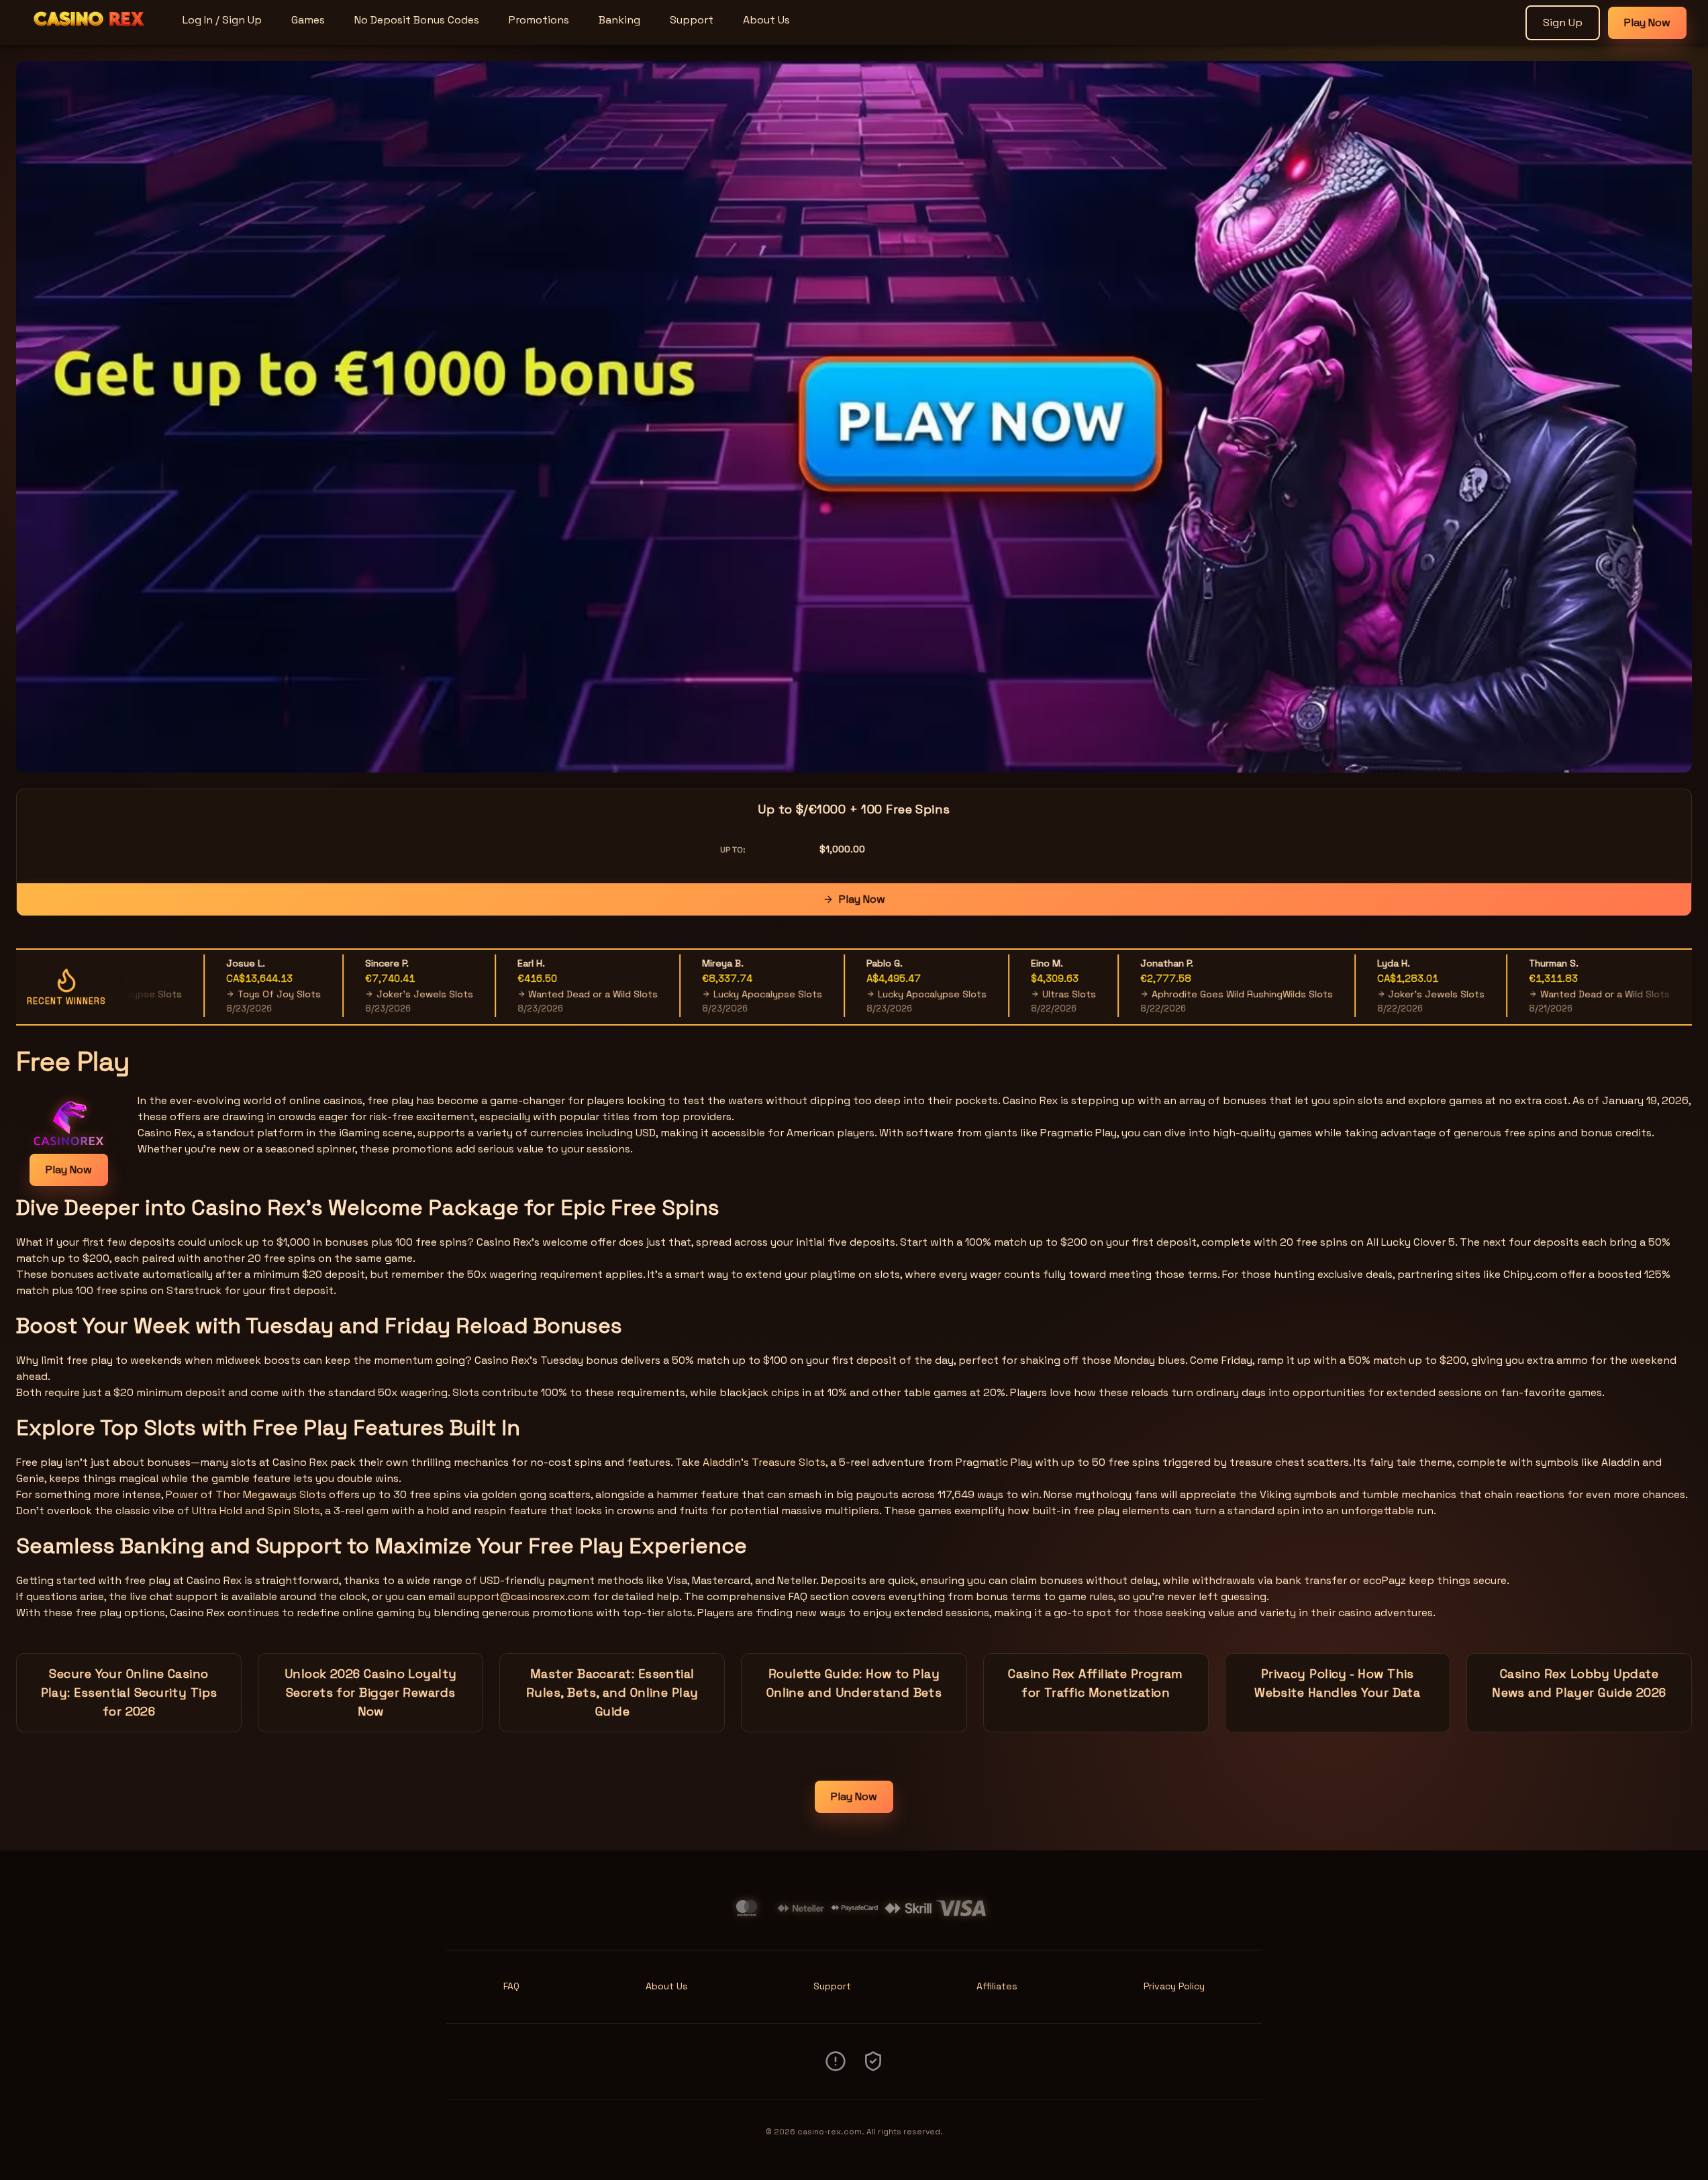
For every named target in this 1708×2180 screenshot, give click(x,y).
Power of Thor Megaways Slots (246, 1494)
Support (692, 20)
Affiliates (997, 1986)
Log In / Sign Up (222, 20)
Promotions (539, 20)
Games (308, 20)
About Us (766, 20)
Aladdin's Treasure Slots (764, 1462)
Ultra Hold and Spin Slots (256, 1510)
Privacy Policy (1174, 1986)
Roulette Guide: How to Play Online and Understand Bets (854, 1683)
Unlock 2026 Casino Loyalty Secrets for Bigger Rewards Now (371, 1692)
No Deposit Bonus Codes (417, 20)
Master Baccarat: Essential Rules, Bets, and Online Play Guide (612, 1692)
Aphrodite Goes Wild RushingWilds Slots (1185, 994)
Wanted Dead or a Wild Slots (535, 994)
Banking (619, 20)
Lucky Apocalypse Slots (710, 994)
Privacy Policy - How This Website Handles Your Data (1337, 1683)
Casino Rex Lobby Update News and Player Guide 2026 (1579, 1683)
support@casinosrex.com (524, 1596)
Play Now (1647, 22)
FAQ (511, 1986)
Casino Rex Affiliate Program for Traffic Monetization (1096, 1683)
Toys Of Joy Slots (221, 994)
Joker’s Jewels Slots (367, 994)
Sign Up (1563, 22)
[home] (89, 36)
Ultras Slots (1011, 994)
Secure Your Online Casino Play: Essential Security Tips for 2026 (129, 1692)
